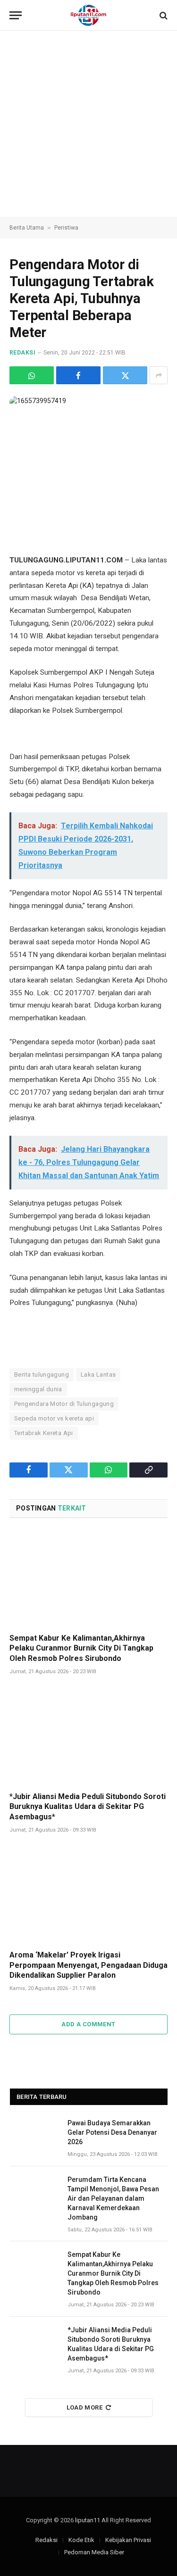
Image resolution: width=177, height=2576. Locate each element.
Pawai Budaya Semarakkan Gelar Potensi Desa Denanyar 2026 (112, 2132)
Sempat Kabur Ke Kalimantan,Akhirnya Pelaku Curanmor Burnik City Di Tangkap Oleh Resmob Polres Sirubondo (81, 1648)
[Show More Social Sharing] (159, 375)
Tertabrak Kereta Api (44, 1433)
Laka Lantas (98, 1375)
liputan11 (88, 2520)
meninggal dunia (38, 1389)
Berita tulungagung (42, 1375)
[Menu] (16, 15)
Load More (85, 2407)
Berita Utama (27, 228)
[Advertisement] (88, 124)
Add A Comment (88, 2024)
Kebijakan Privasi (128, 2540)
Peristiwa (66, 228)
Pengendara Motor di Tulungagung (64, 1404)
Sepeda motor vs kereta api (54, 1418)
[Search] (163, 15)
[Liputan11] (88, 15)
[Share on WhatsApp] (32, 375)
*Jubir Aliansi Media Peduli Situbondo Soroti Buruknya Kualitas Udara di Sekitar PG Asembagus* (88, 1807)
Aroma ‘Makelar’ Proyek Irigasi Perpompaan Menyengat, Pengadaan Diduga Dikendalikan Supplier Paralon (88, 1965)
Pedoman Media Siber (94, 2552)
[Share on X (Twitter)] (125, 375)
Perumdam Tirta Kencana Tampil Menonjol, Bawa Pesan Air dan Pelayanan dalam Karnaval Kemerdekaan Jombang (113, 2198)
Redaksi (22, 353)
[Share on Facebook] (78, 375)
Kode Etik (81, 2540)
